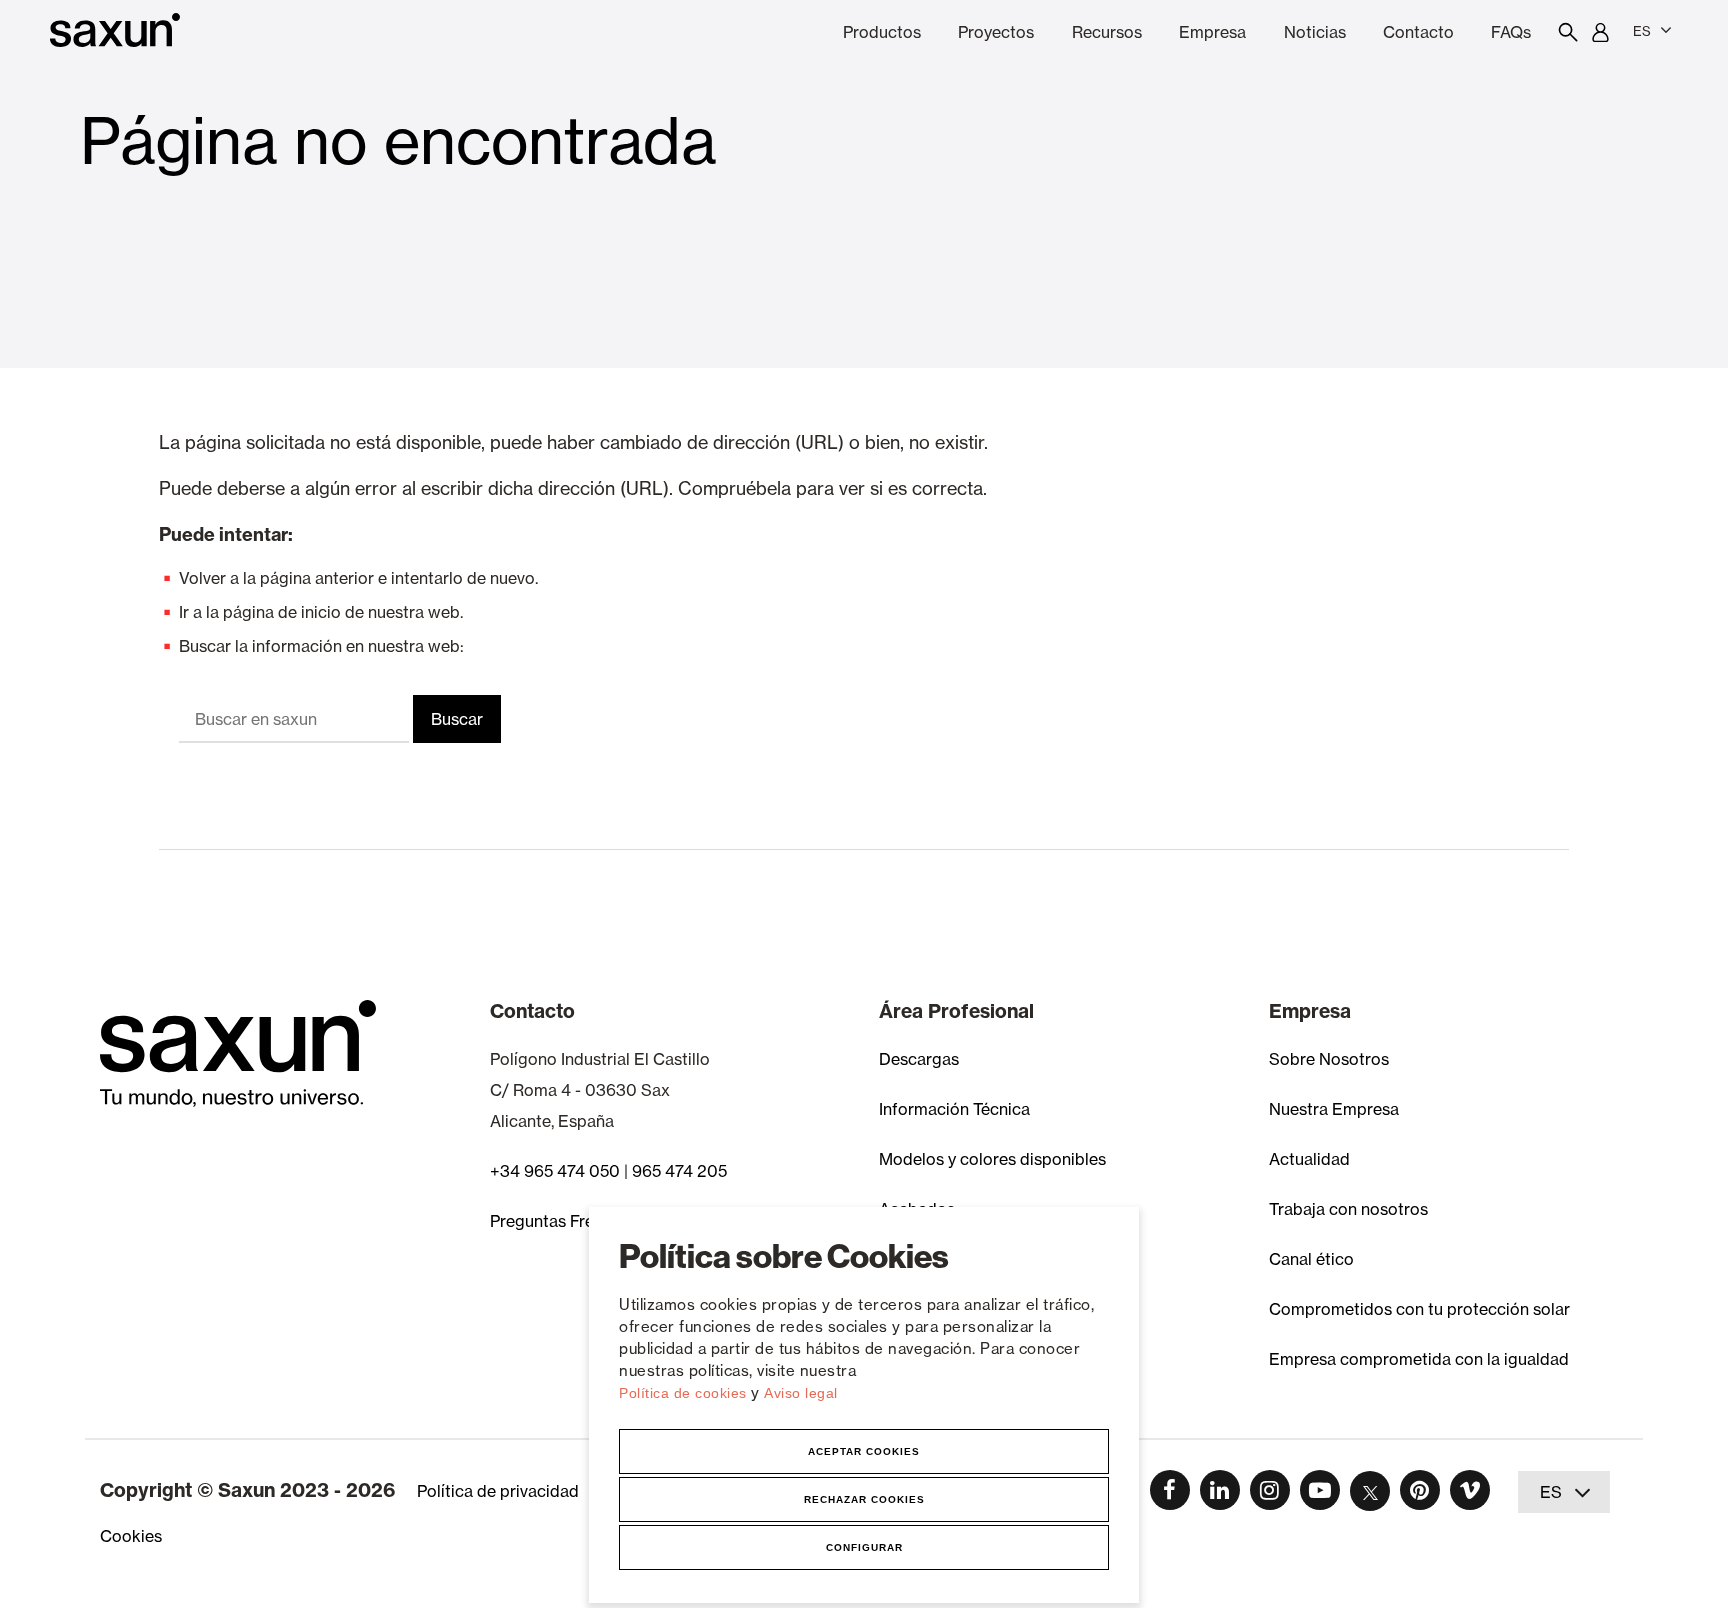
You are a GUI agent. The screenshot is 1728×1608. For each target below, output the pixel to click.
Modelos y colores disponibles (992, 1159)
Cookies (131, 1536)
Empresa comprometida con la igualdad (1419, 1359)
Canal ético (1311, 1259)
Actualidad (1309, 1159)
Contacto (1418, 32)
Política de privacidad (498, 1491)
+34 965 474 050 (555, 1171)
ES (1642, 31)
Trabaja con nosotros (1348, 1209)
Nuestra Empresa (1334, 1109)
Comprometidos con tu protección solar (1419, 1309)
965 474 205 (679, 1171)
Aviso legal (801, 1393)
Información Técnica (954, 1109)
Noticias (1315, 32)
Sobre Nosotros (1329, 1059)
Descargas (919, 1059)
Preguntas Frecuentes (571, 1221)
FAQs (1511, 32)
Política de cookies (685, 1393)
